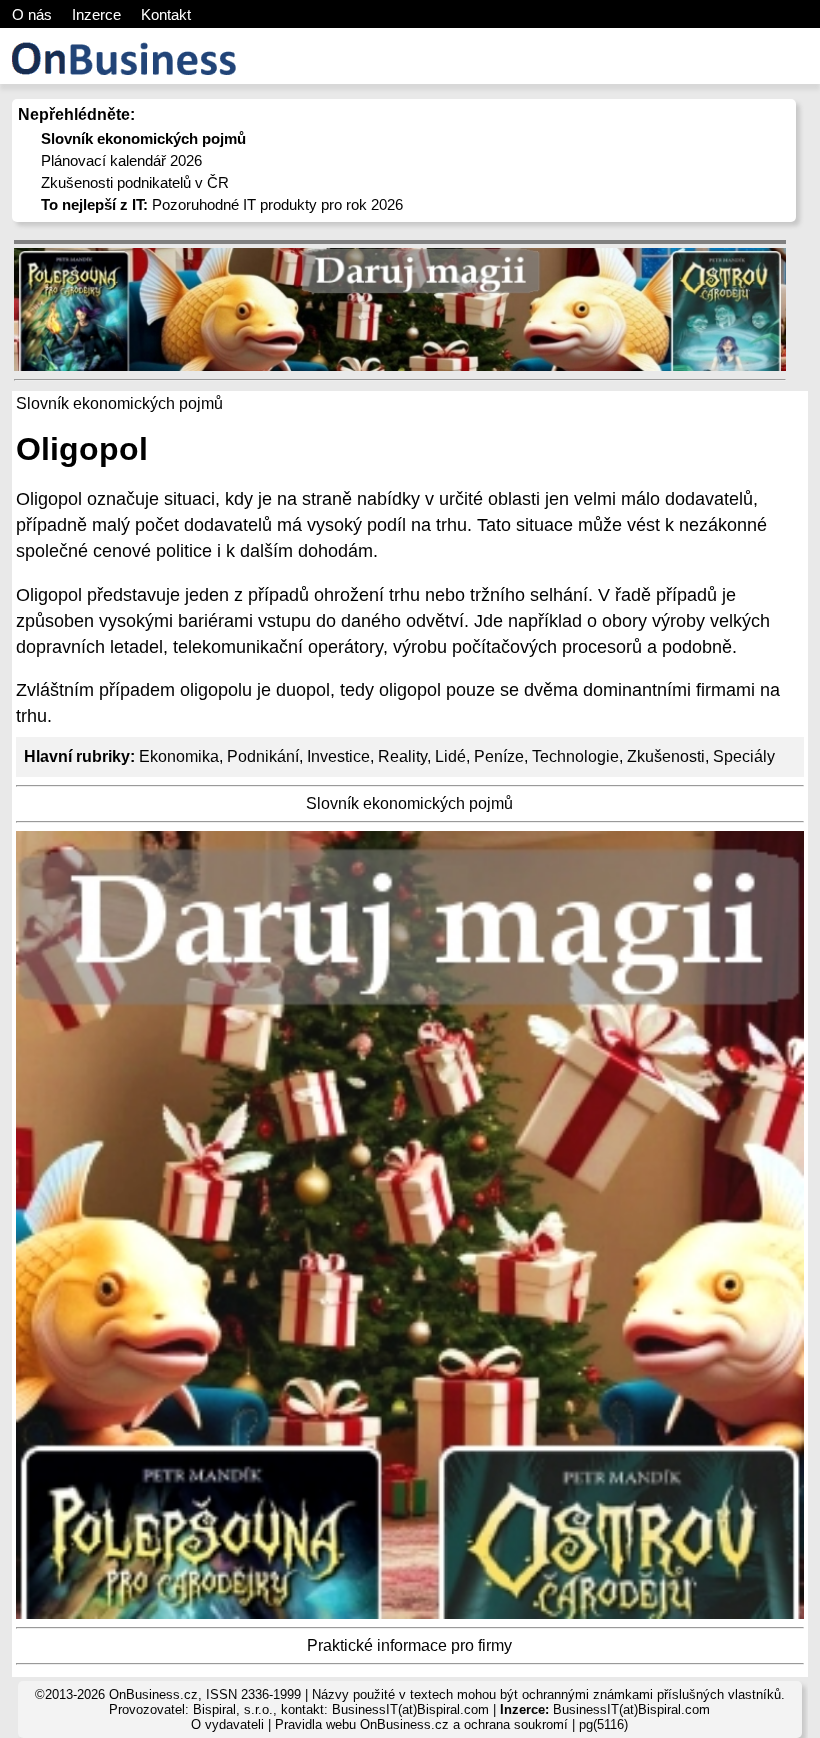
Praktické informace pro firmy (409, 1645)
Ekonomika (179, 756)
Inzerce (96, 14)
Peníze (499, 756)
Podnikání (263, 756)
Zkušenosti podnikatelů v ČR (135, 182)
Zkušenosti (666, 756)
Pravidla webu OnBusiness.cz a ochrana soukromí (421, 1724)
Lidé (450, 756)
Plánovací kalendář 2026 (121, 160)
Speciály (744, 756)
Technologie (575, 756)
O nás (32, 14)
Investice (338, 756)
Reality (402, 756)
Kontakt (166, 14)
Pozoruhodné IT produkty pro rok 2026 (222, 204)
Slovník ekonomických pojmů (409, 803)
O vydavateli (227, 1724)
